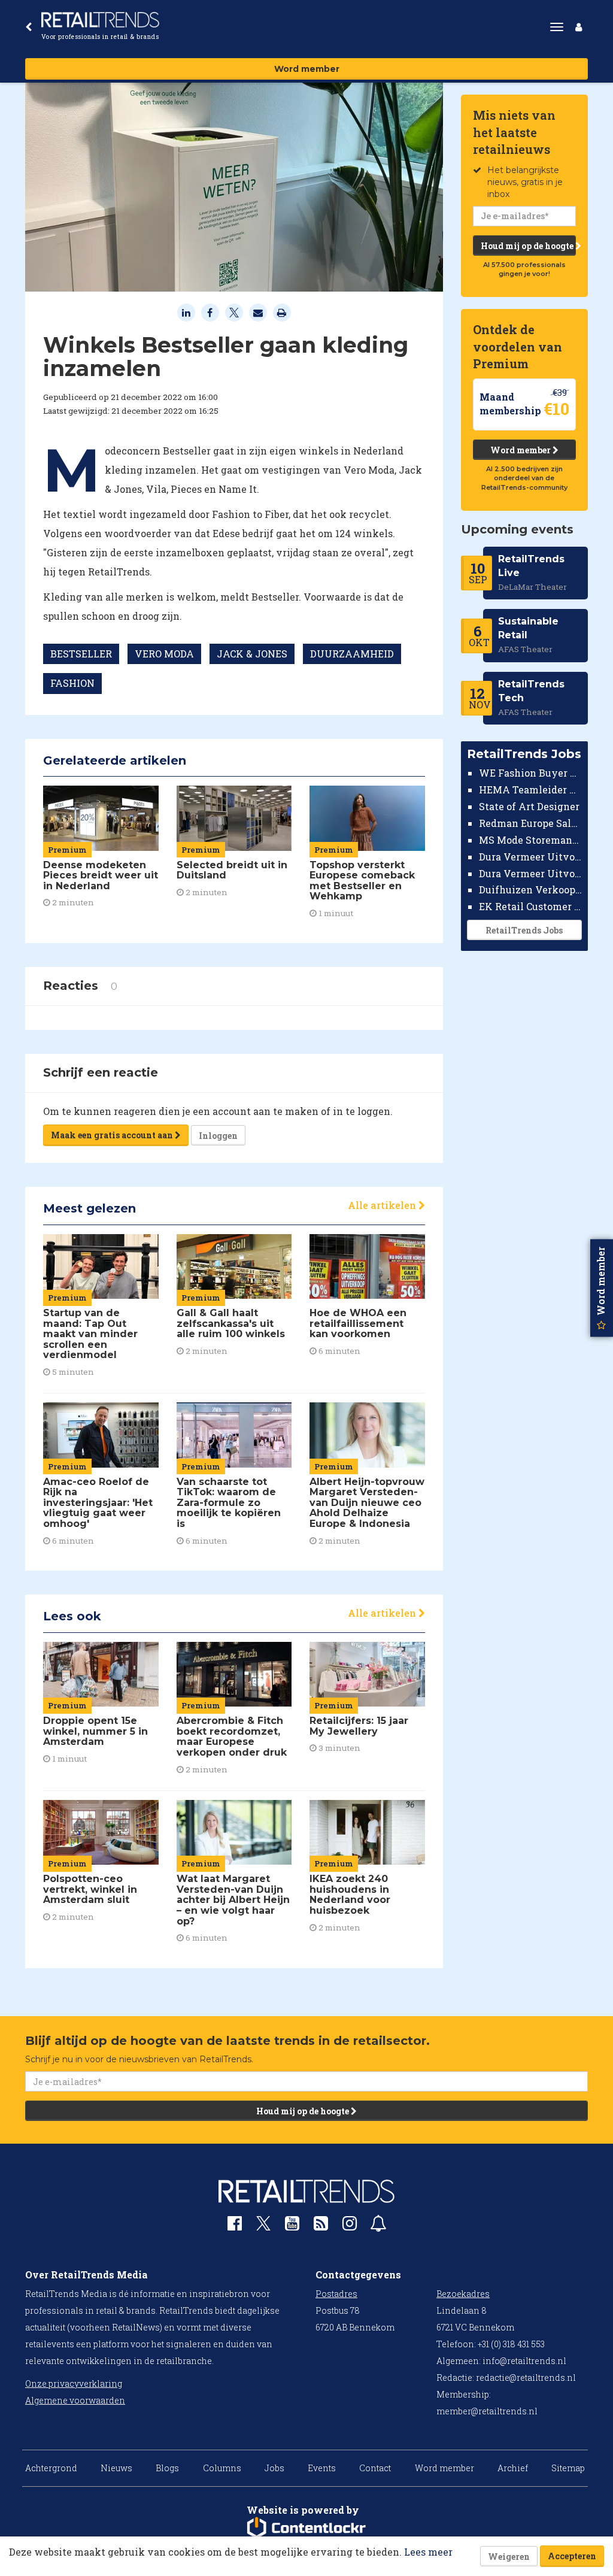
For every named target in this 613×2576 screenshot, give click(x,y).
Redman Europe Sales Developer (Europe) (531, 823)
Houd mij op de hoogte (528, 246)
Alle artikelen (383, 1205)
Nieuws (116, 2468)
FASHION (72, 683)
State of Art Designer (529, 806)
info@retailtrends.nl (524, 2361)
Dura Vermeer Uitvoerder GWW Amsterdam (531, 857)
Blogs (167, 2468)
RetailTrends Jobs (524, 930)
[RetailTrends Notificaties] (378, 2226)
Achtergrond (51, 2468)
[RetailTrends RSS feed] (321, 2226)
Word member (307, 69)
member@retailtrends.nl (487, 2411)
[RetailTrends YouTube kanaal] (292, 2226)
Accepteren (572, 2556)
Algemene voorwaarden (75, 2400)
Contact (375, 2468)
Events (322, 2468)
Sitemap (568, 2468)
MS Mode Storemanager (531, 840)
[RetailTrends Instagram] (350, 2226)
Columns (222, 2468)
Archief (513, 2468)
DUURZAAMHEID (352, 654)
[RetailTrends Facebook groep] (235, 2226)
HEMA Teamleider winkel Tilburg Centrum (531, 790)
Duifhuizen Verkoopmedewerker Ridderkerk (531, 890)
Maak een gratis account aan (113, 1135)
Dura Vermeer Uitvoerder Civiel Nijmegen (531, 873)
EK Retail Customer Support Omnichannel (531, 906)
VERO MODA (164, 654)
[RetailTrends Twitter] (263, 2227)
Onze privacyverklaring (74, 2383)
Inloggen (218, 1136)
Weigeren (509, 2557)
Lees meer (428, 2552)
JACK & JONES (252, 654)
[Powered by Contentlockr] (306, 2528)
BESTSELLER (81, 654)
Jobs (274, 2468)
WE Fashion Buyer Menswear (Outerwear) (531, 773)
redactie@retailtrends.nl (526, 2378)
